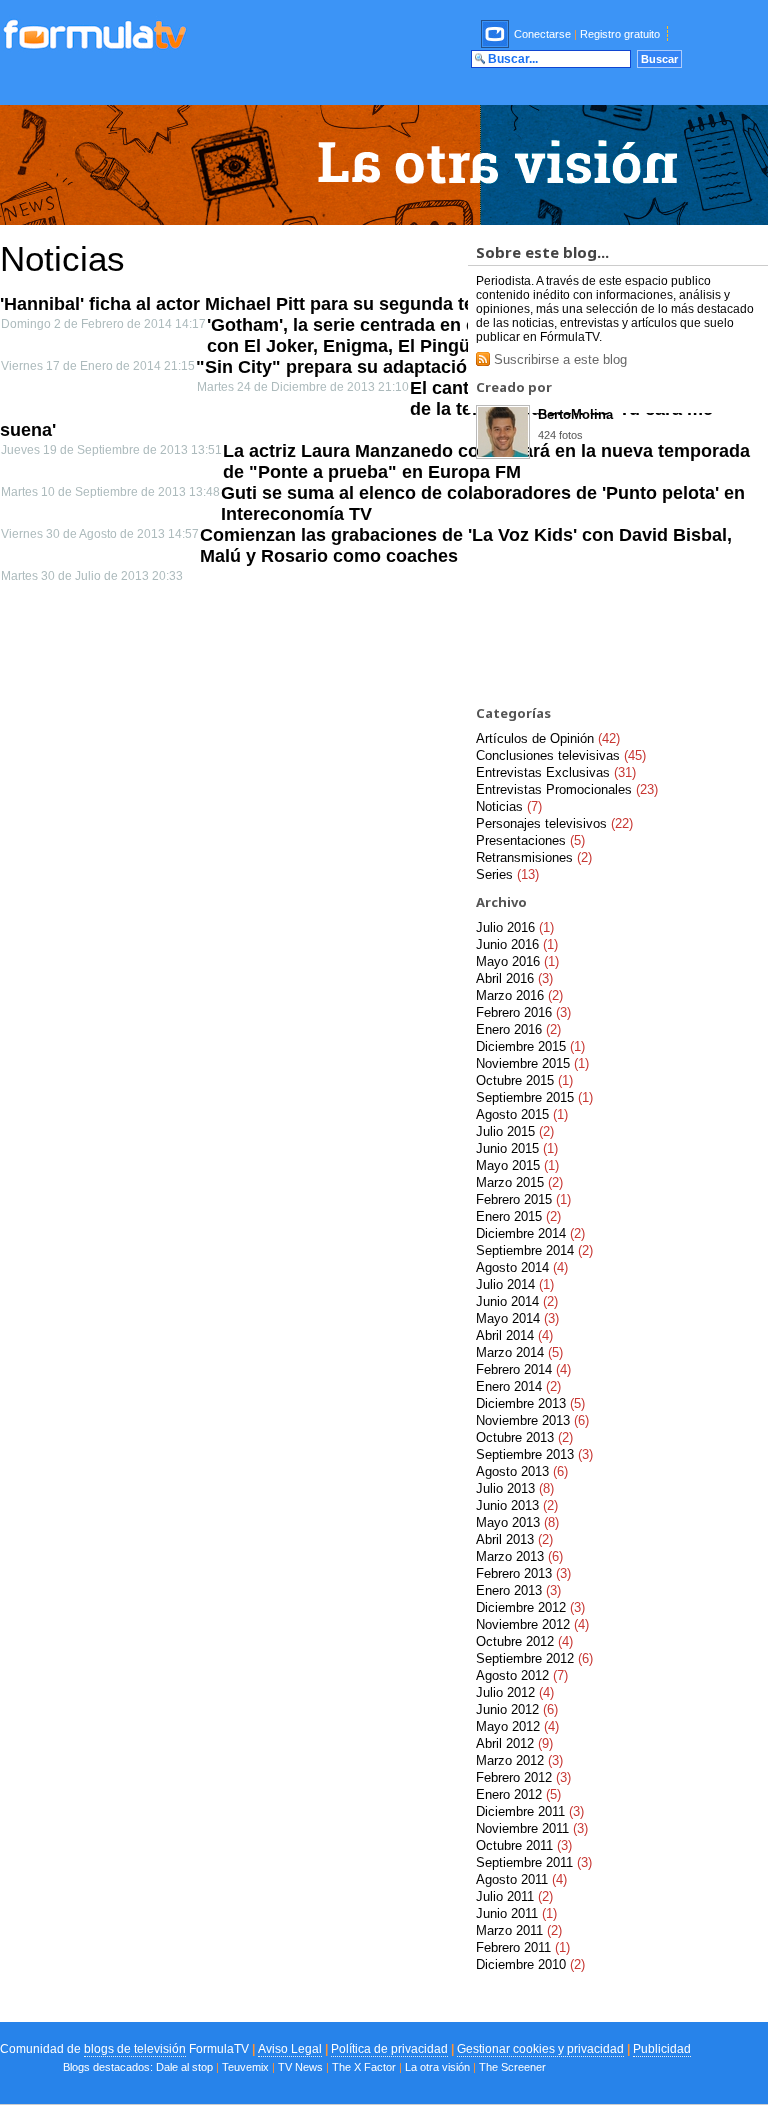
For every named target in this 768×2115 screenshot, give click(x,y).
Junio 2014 (517, 1301)
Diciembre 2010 (530, 1964)
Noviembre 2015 (532, 1063)
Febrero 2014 (523, 1369)
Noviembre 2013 (532, 1420)
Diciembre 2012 (530, 1607)
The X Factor (364, 2067)
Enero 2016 (518, 1029)
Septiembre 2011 (534, 1862)
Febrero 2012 (523, 1777)
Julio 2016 (515, 927)
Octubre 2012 (524, 1641)
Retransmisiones (534, 857)
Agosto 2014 (522, 1267)
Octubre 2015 (524, 1080)
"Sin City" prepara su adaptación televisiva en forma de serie (457, 367)
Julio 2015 (515, 1131)
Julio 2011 (514, 1896)
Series (507, 874)
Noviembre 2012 (532, 1624)
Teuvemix (245, 2067)
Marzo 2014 (519, 1352)
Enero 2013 (518, 1590)
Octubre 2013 (524, 1437)
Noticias (509, 806)
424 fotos (560, 435)
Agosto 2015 (522, 1114)
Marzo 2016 (519, 995)
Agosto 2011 (521, 1879)
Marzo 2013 (519, 1556)
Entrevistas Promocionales (567, 789)
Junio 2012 (517, 1709)
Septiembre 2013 (534, 1454)
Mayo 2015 (517, 1165)
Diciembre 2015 (530, 1046)
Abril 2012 (514, 1743)
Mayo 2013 (517, 1522)
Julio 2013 (515, 1488)
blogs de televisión (135, 2049)
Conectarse (542, 34)
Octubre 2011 (524, 1845)
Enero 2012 (518, 1794)
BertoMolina (575, 414)
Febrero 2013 (523, 1573)
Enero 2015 (518, 1216)
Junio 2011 (516, 1913)
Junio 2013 (517, 1505)
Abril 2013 (514, 1539)
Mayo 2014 (517, 1318)
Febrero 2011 (523, 1947)
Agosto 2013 (522, 1471)
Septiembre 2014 (534, 1250)
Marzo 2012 (519, 1760)
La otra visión (437, 2067)
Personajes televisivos (554, 823)
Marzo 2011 (519, 1930)
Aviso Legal (290, 2049)
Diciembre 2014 (530, 1233)
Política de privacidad (389, 2049)
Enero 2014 (518, 1386)
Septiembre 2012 (534, 1658)
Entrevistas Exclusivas (556, 772)
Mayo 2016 (517, 961)
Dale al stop (184, 2067)
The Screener (512, 2067)
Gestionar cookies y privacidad (540, 2049)
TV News (300, 2067)
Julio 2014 (515, 1284)
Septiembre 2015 (534, 1097)
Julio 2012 (515, 1692)
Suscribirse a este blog (558, 359)
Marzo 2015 (519, 1182)
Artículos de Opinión (548, 738)
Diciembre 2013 (530, 1403)
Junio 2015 (517, 1148)
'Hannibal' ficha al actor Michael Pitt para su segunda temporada (275, 304)
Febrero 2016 (523, 1012)
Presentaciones (530, 840)
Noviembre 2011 (532, 1828)
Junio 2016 (517, 944)
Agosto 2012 (522, 1675)
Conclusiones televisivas (561, 755)
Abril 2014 (514, 1335)
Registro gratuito (620, 34)
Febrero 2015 (523, 1199)
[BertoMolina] (503, 453)
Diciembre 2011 (530, 1811)
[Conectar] (496, 34)
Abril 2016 (514, 978)
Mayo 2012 (517, 1726)
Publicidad (662, 2049)
